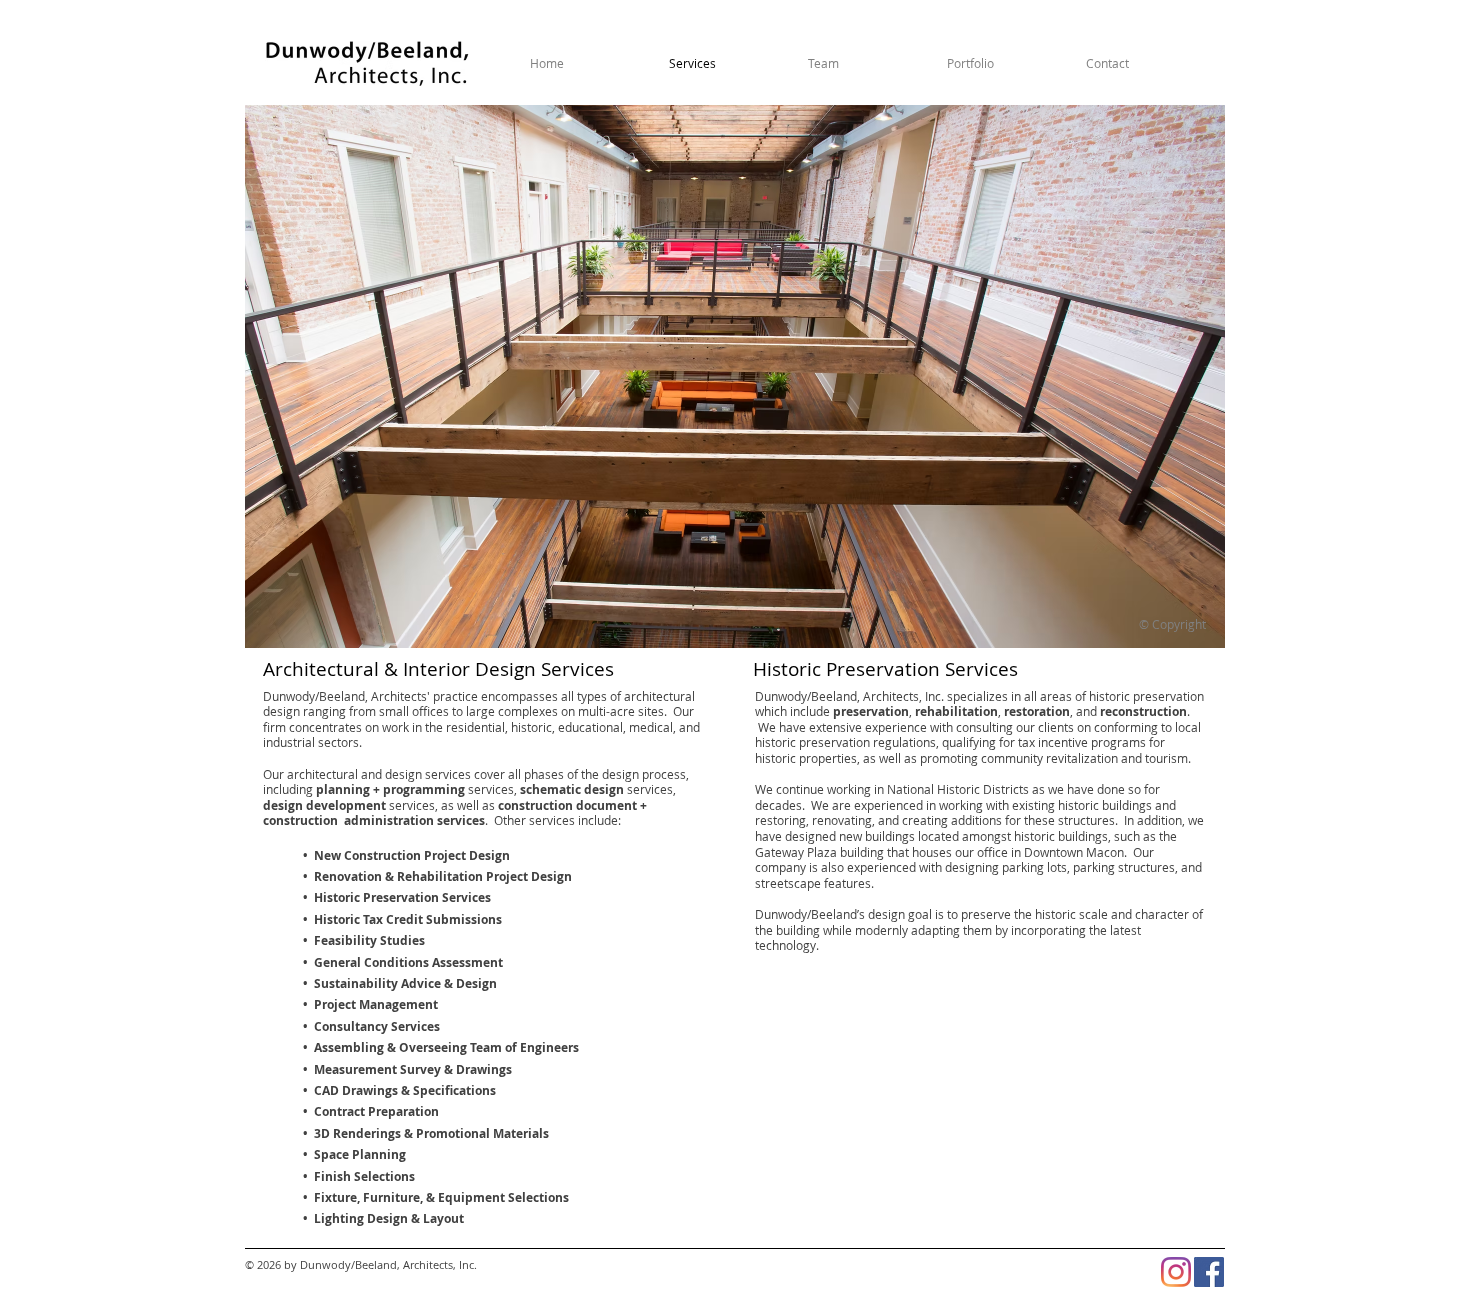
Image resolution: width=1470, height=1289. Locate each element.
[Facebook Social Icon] (1209, 1272)
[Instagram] (1176, 1272)
